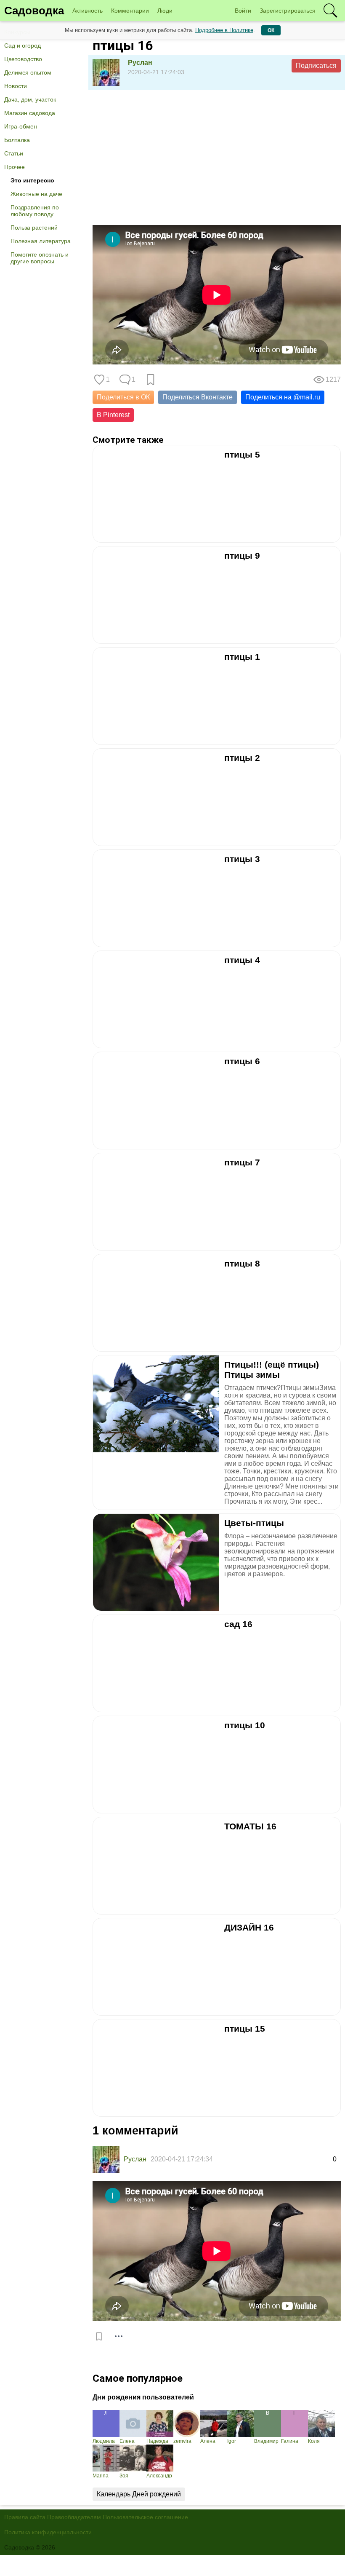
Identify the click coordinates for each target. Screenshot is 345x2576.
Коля (314, 2441)
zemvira (182, 2441)
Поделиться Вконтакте (198, 397)
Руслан (140, 63)
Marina (101, 2476)
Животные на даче (36, 194)
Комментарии (130, 11)
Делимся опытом (28, 72)
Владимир (266, 2441)
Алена (208, 2441)
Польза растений (34, 228)
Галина (290, 2441)
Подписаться (316, 66)
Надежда (157, 2441)
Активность (88, 11)
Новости (16, 86)
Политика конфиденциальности (48, 2532)
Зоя (124, 2476)
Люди (165, 11)
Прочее (15, 167)
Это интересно (32, 180)
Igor (232, 2441)
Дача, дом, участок (30, 99)
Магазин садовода (30, 113)
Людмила (104, 2441)
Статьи (14, 153)
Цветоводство (23, 59)
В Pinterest (113, 415)
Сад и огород (23, 46)
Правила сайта (25, 2517)
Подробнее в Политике (224, 30)
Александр (159, 2476)
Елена (127, 2441)
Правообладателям (74, 2517)
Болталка (17, 140)
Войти (243, 11)
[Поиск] (330, 11)
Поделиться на (283, 397)
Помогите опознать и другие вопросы (40, 258)
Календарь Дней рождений (139, 2494)
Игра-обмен (21, 126)
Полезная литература (41, 241)
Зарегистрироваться (288, 11)
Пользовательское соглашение (145, 2517)
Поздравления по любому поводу (35, 211)
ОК (271, 30)
